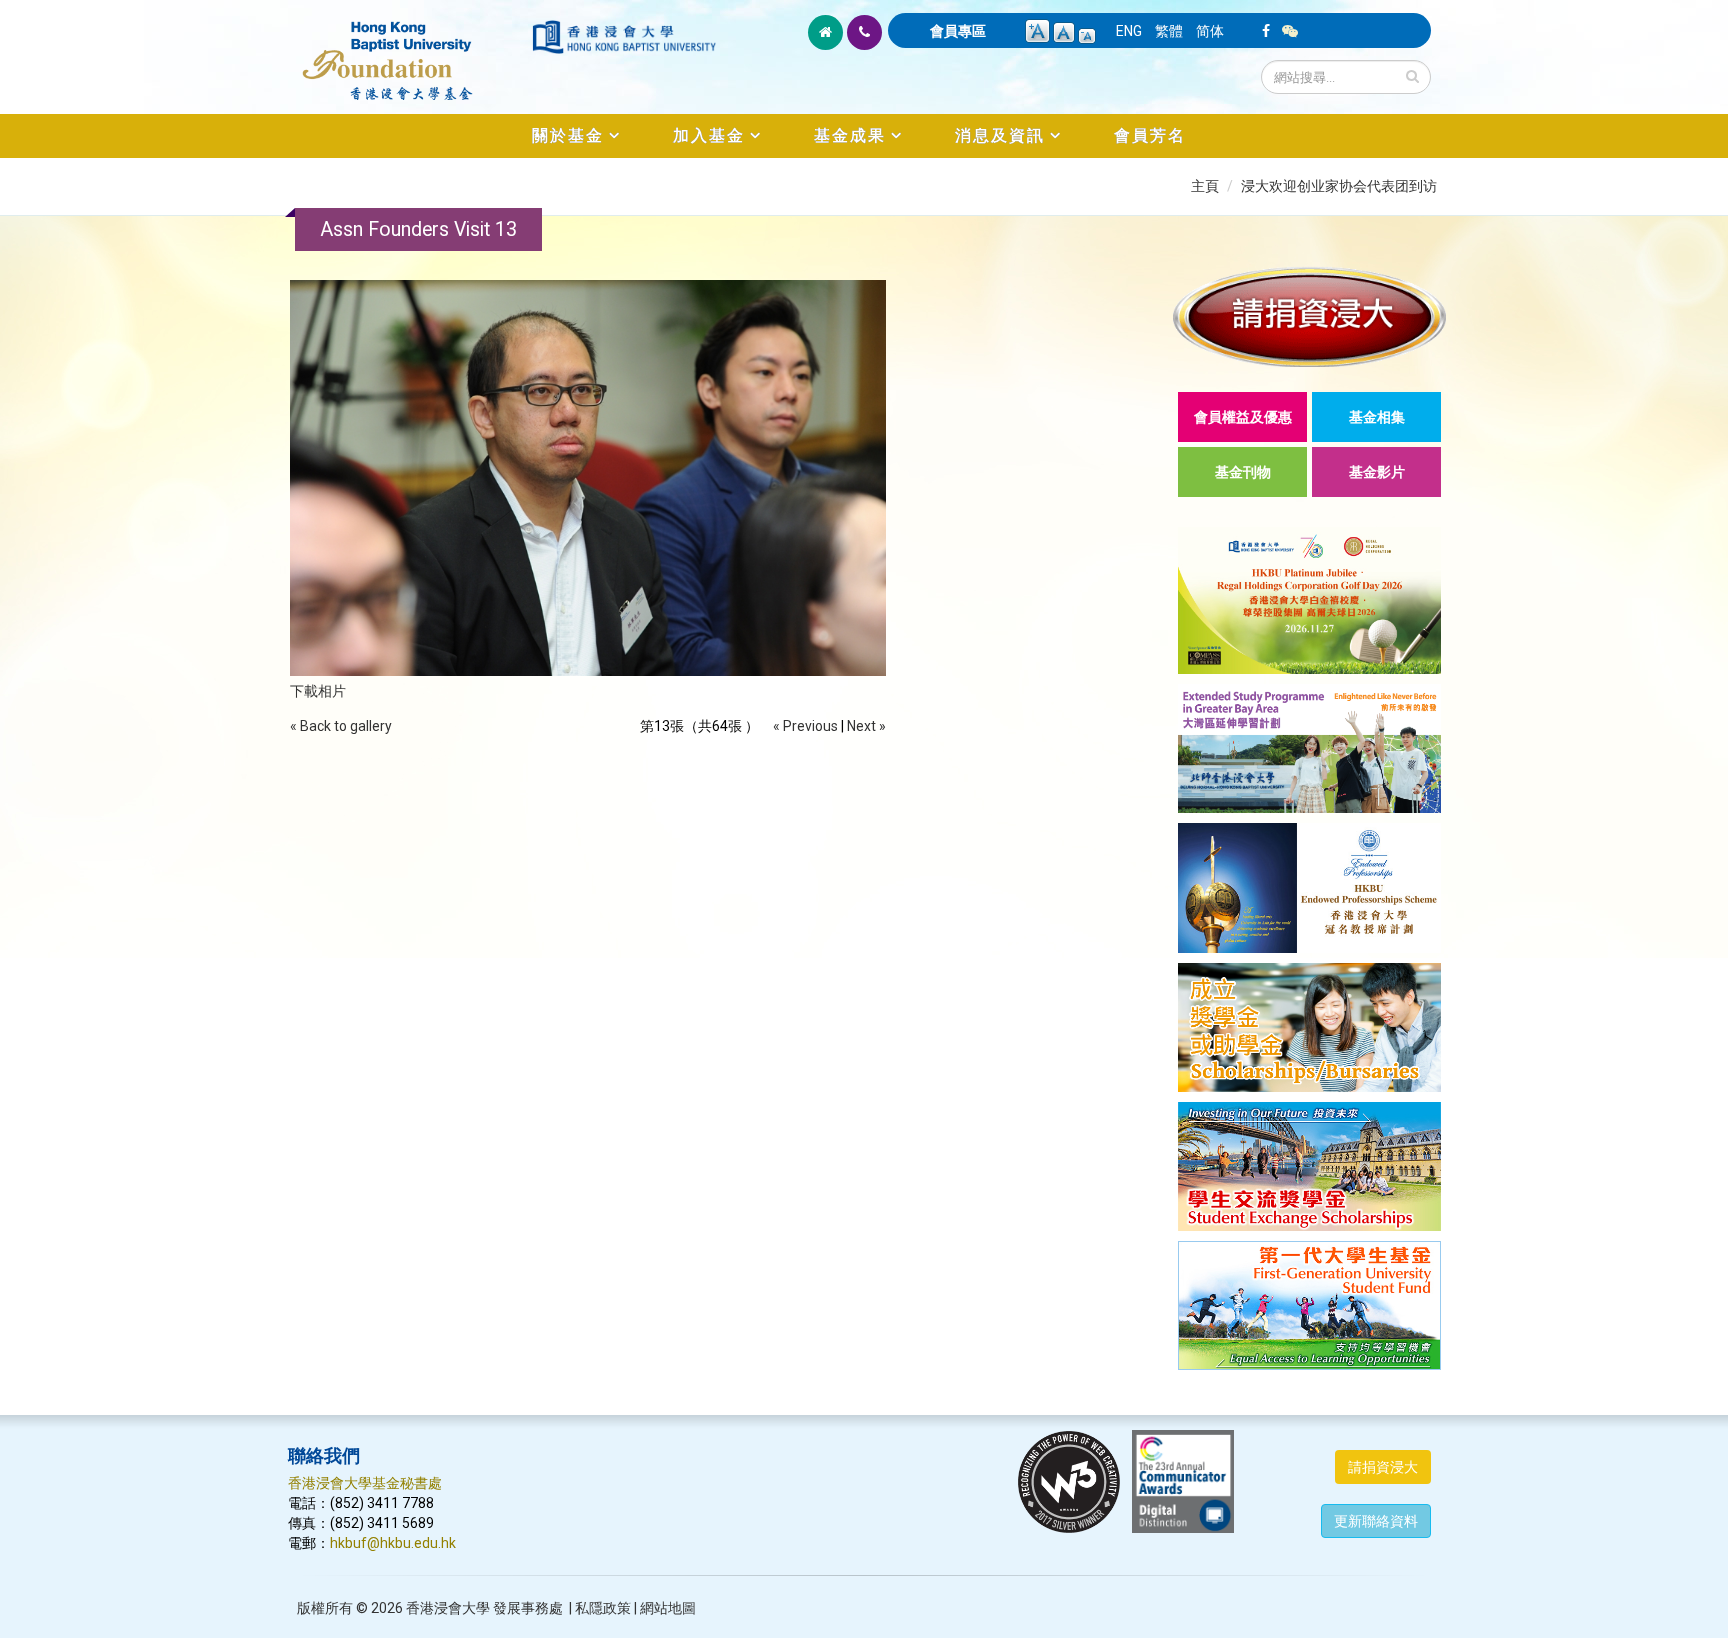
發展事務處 (528, 1608)
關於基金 (568, 135)
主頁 (1205, 186)
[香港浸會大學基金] (408, 50)
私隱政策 (603, 1608)
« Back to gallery (341, 726)
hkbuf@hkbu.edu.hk (393, 1543)
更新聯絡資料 (1376, 1521)
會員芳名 (1150, 135)
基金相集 (1377, 417)
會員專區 (958, 31)
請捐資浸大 (1383, 1467)
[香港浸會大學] (624, 37)
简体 (1210, 31)
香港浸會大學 (448, 1608)
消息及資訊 (1000, 135)
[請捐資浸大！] (1309, 316)
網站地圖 (668, 1608)
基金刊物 (1243, 472)
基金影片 (1377, 472)
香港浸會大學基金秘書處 (365, 1483)
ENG (1129, 31)
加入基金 (709, 135)
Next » (866, 726)
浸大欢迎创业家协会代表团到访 (1339, 186)
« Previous (805, 726)
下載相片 (318, 691)
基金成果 (850, 135)
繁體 (1169, 31)
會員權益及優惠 (1243, 417)
